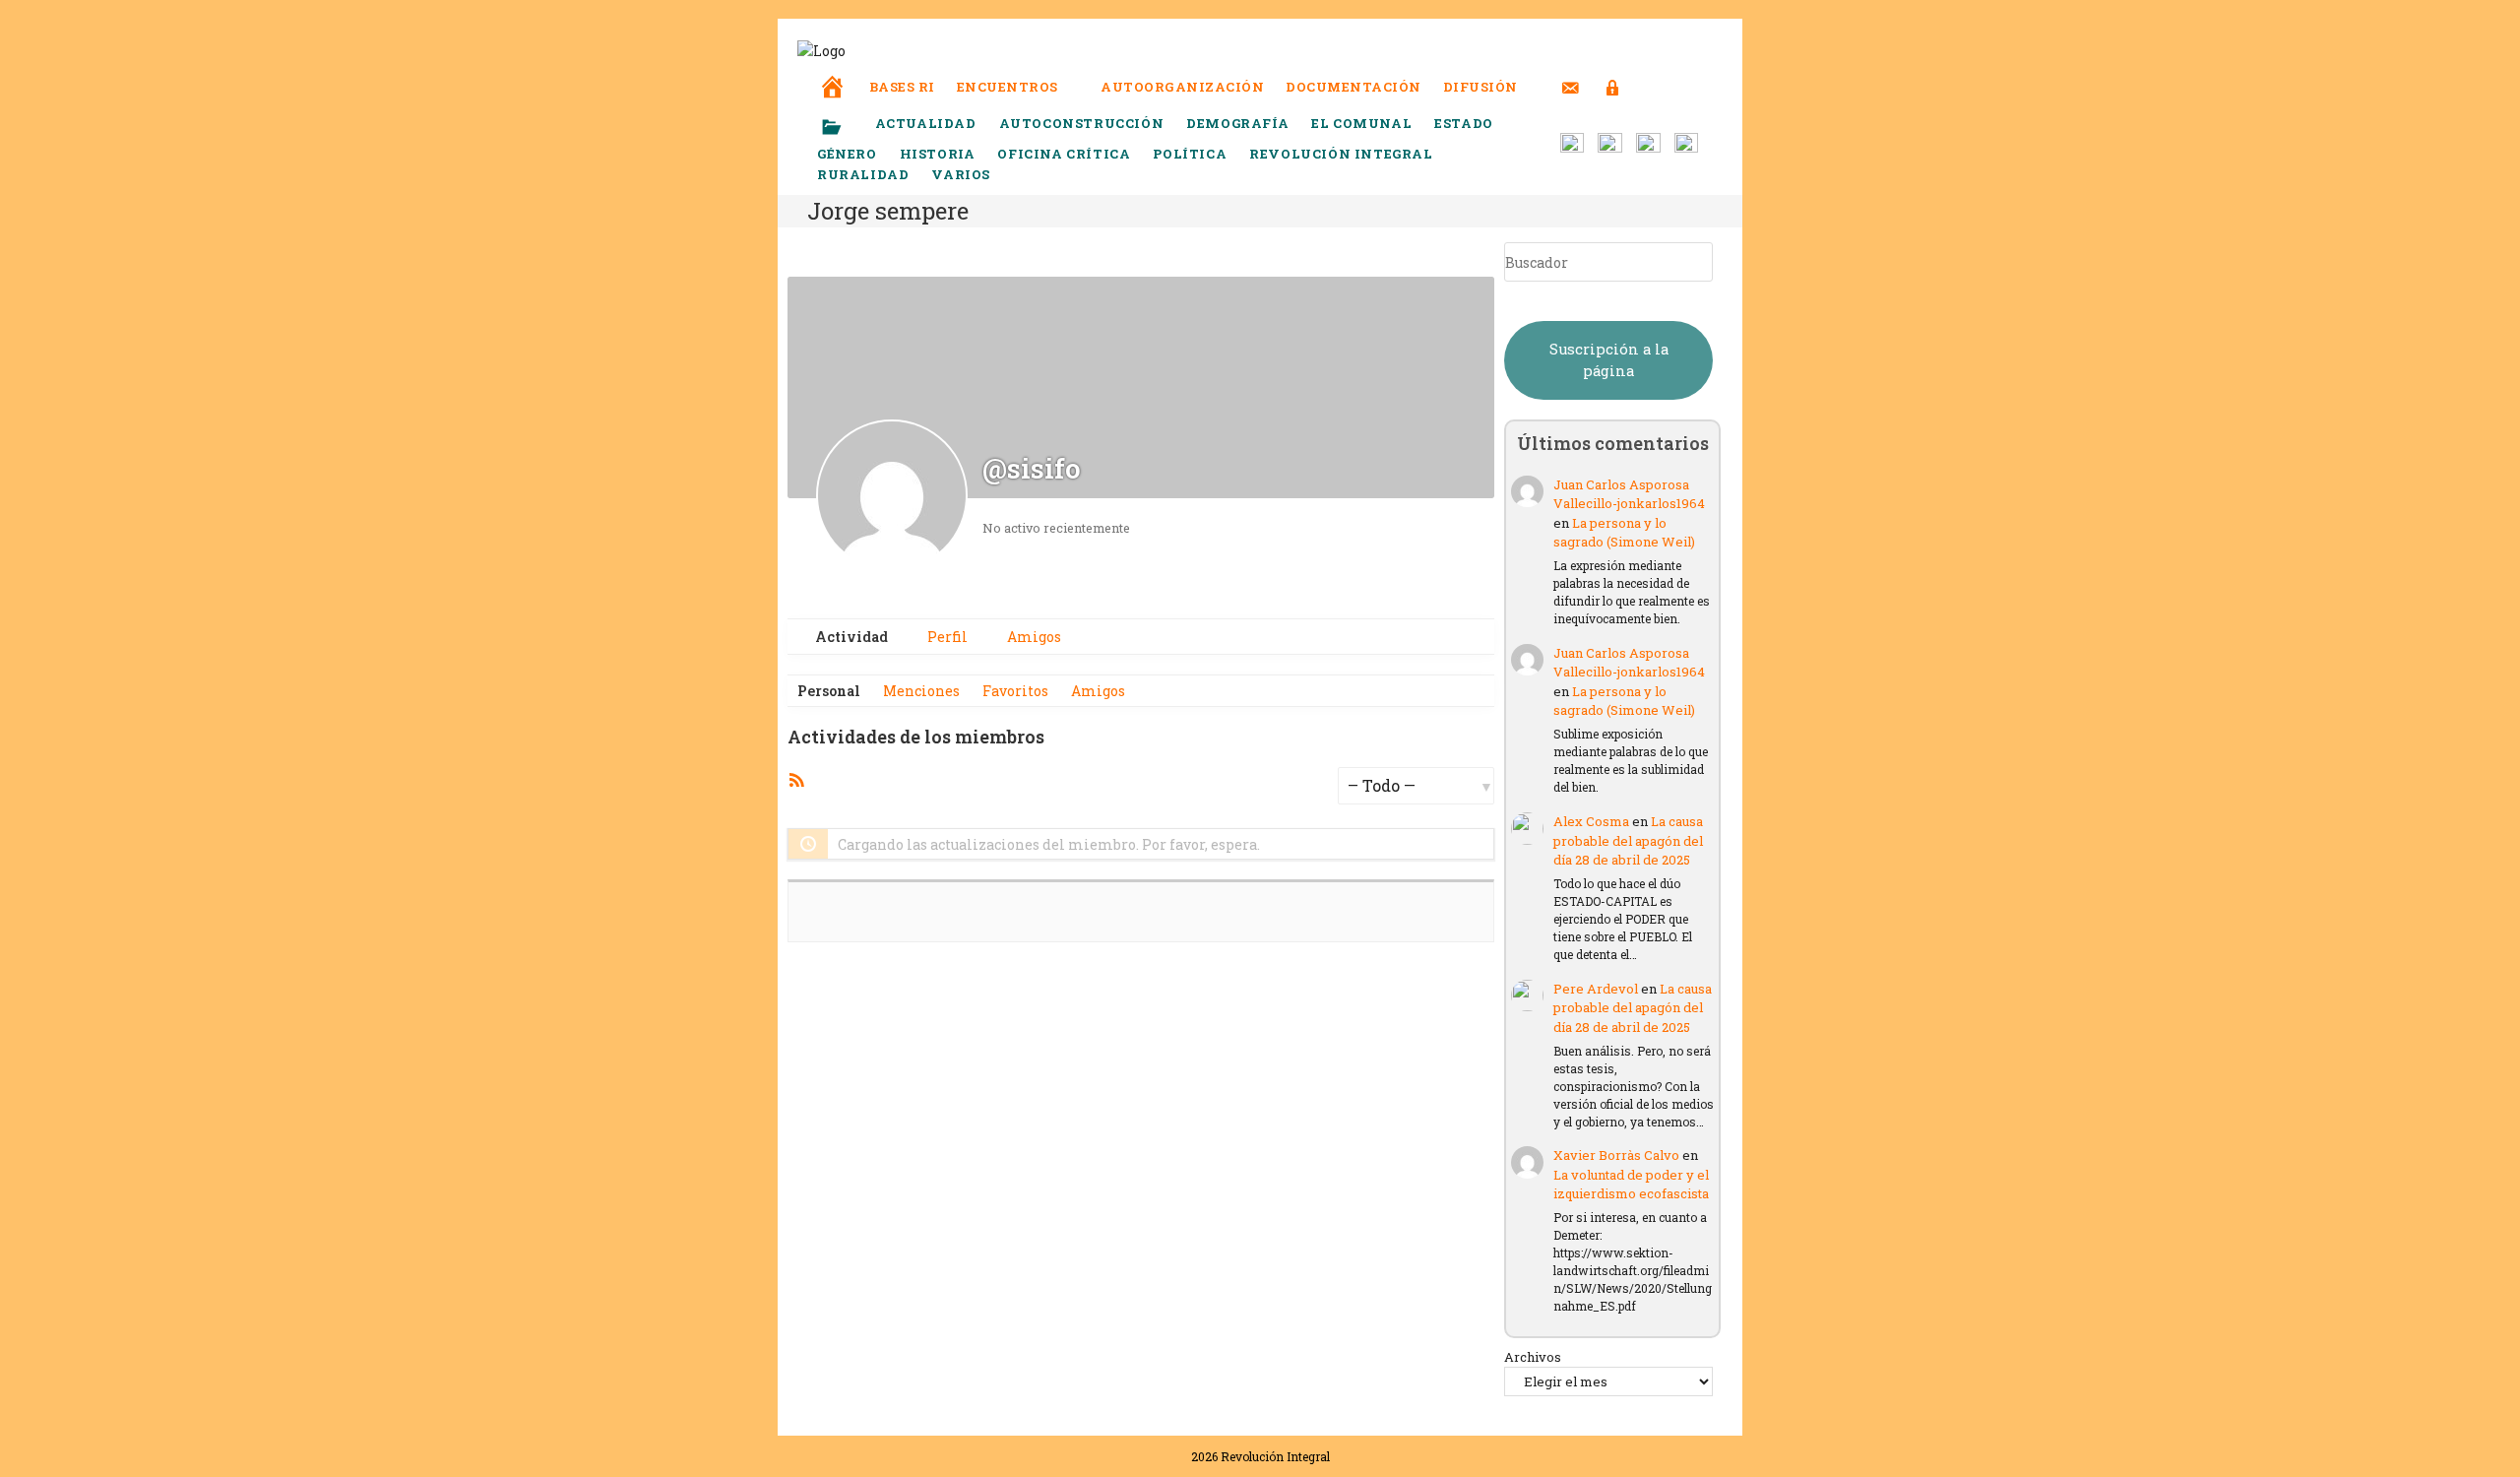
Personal (829, 691)
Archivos (1533, 1357)
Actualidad (926, 123)
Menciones (921, 691)
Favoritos (1015, 691)
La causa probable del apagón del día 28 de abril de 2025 (1628, 840)
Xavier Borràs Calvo (1616, 1155)
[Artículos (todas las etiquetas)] (845, 128)
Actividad (850, 637)
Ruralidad (863, 174)
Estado (1464, 123)
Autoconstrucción (1082, 123)
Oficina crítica (1064, 154)
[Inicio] (833, 73)
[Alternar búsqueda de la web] (1649, 87)
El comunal (1361, 123)
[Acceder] (1613, 75)
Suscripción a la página (1609, 360)
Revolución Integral (1341, 154)
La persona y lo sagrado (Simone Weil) (1624, 533)
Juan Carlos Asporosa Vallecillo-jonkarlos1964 (1629, 494)
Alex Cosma (1591, 821)
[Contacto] (1571, 75)
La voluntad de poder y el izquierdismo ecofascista (1631, 1185)
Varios (962, 174)
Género (847, 154)
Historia (938, 154)
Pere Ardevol (1596, 989)
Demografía (1237, 123)
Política (1190, 154)
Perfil (946, 637)
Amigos (1033, 637)
